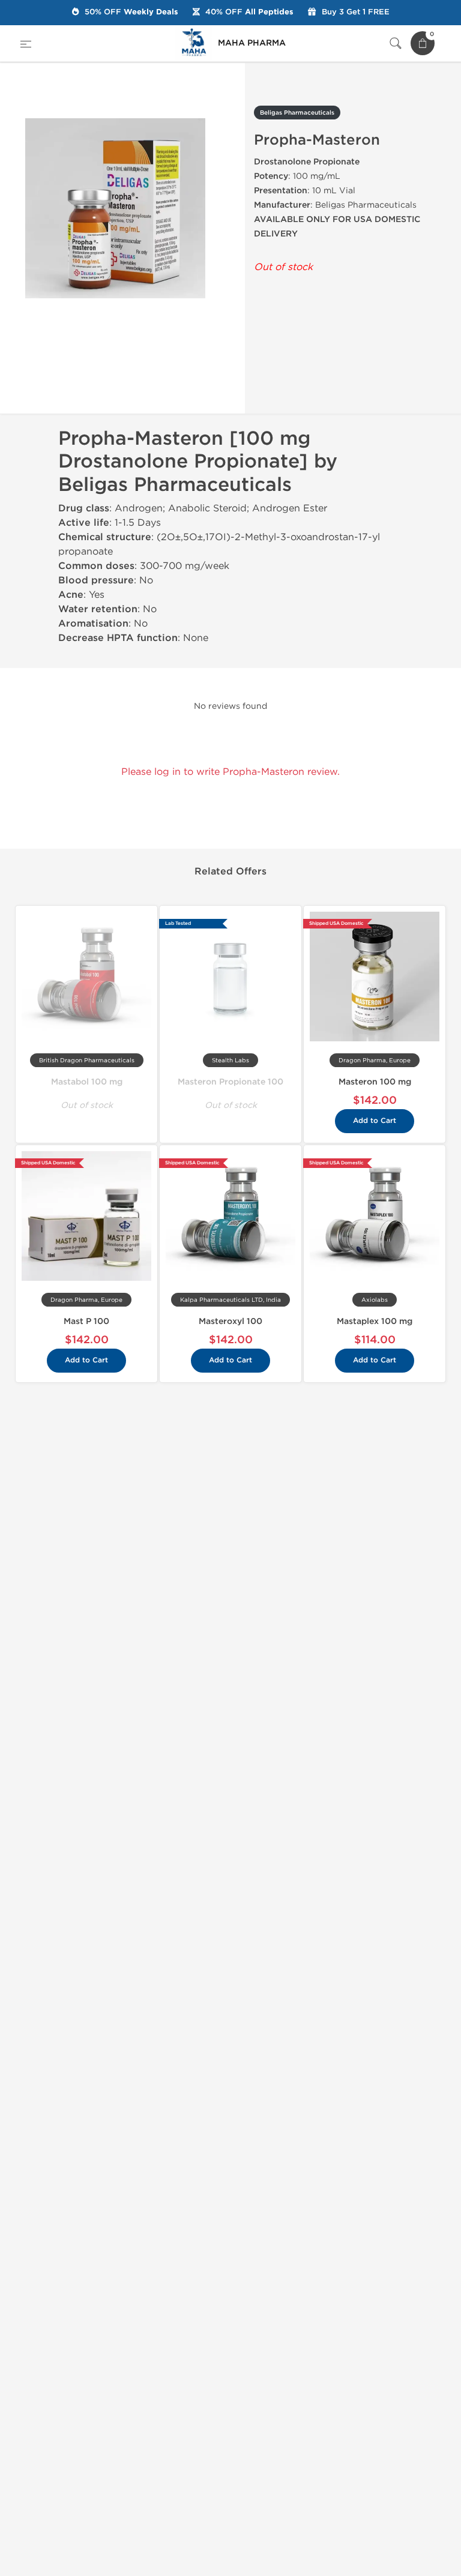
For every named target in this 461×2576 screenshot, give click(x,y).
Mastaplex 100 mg (375, 1321)
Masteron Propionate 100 (230, 1082)
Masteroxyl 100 (230, 1321)
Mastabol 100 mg (87, 1082)
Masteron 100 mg (375, 1082)
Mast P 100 (86, 1321)
